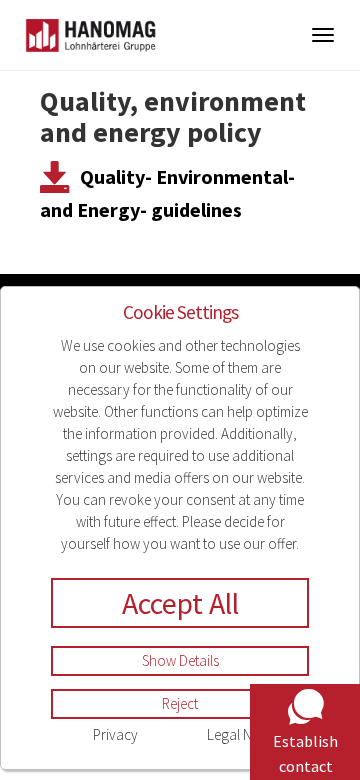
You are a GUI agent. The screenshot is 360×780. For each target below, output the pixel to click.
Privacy (115, 734)
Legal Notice (244, 734)
